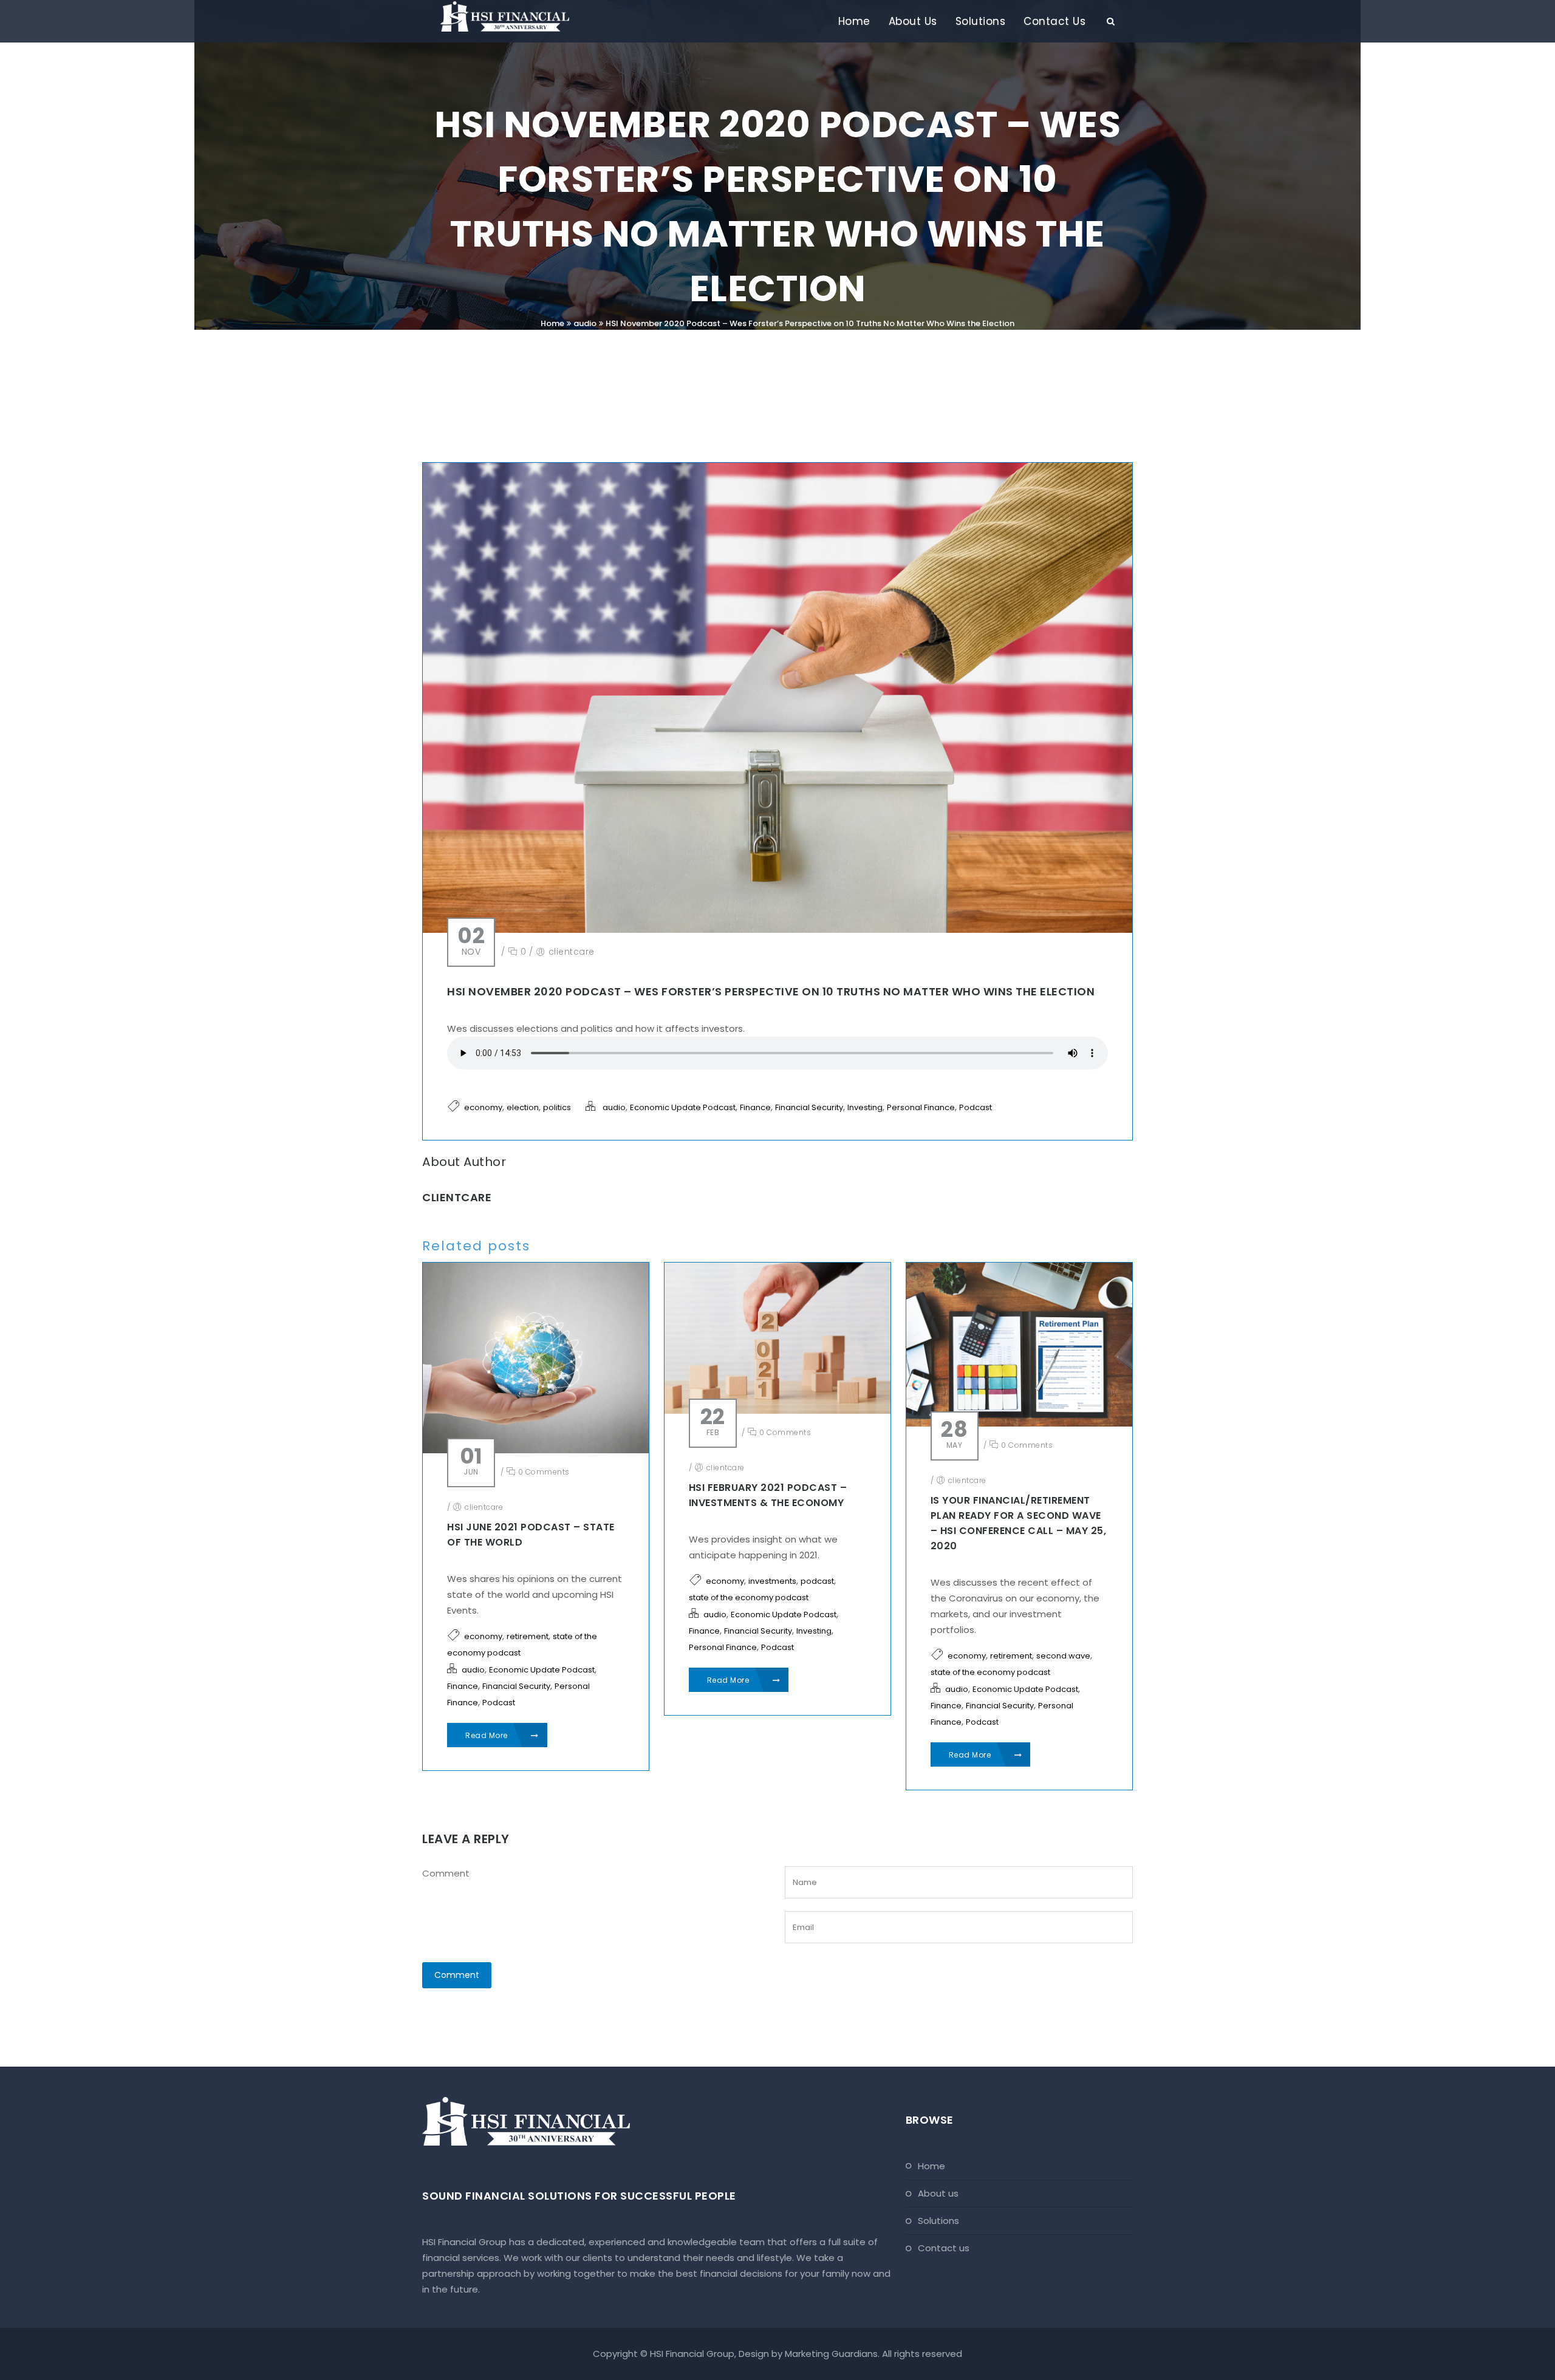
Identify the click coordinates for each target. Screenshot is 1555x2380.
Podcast (976, 1107)
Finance (755, 1107)
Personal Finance (921, 1107)
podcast (817, 1581)
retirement (528, 1636)
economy (483, 1107)
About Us (913, 21)
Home (854, 21)
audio (585, 323)
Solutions (981, 21)
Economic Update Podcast (683, 1107)
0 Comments (543, 1472)
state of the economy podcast (749, 1597)
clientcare (572, 952)
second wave (1063, 1656)
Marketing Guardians (831, 2354)
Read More (487, 1735)
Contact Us (1054, 21)
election (523, 1107)
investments (772, 1581)
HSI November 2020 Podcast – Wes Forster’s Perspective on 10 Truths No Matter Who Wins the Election (810, 323)
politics (557, 1107)
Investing (865, 1107)
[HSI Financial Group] (505, 16)
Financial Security (809, 1107)
